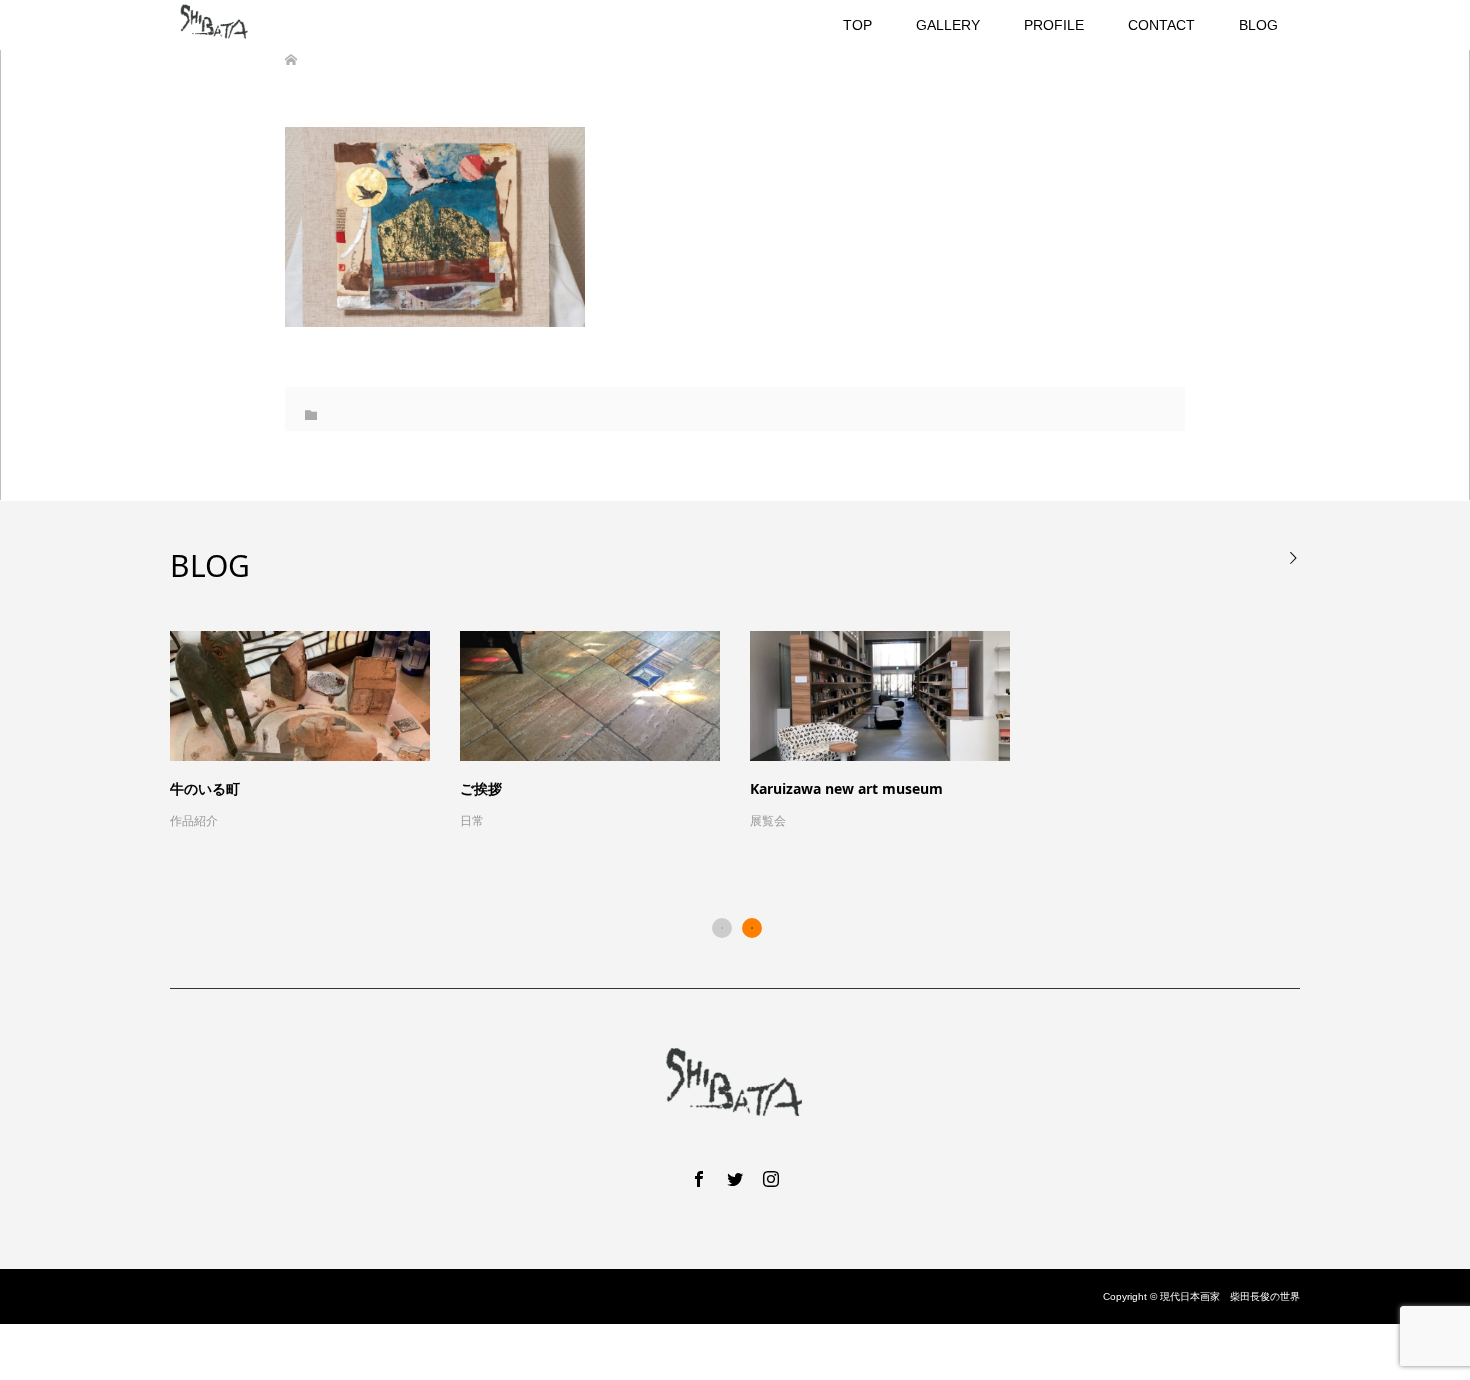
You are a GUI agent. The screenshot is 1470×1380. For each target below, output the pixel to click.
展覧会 (768, 821)
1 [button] (722, 928)
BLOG (1258, 25)
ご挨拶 (481, 788)
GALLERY (948, 25)
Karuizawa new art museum (846, 788)
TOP (857, 25)
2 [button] (752, 928)
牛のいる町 (205, 788)
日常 (472, 821)
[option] (750, 732)
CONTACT (1161, 25)
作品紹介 (194, 821)
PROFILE (1054, 25)
